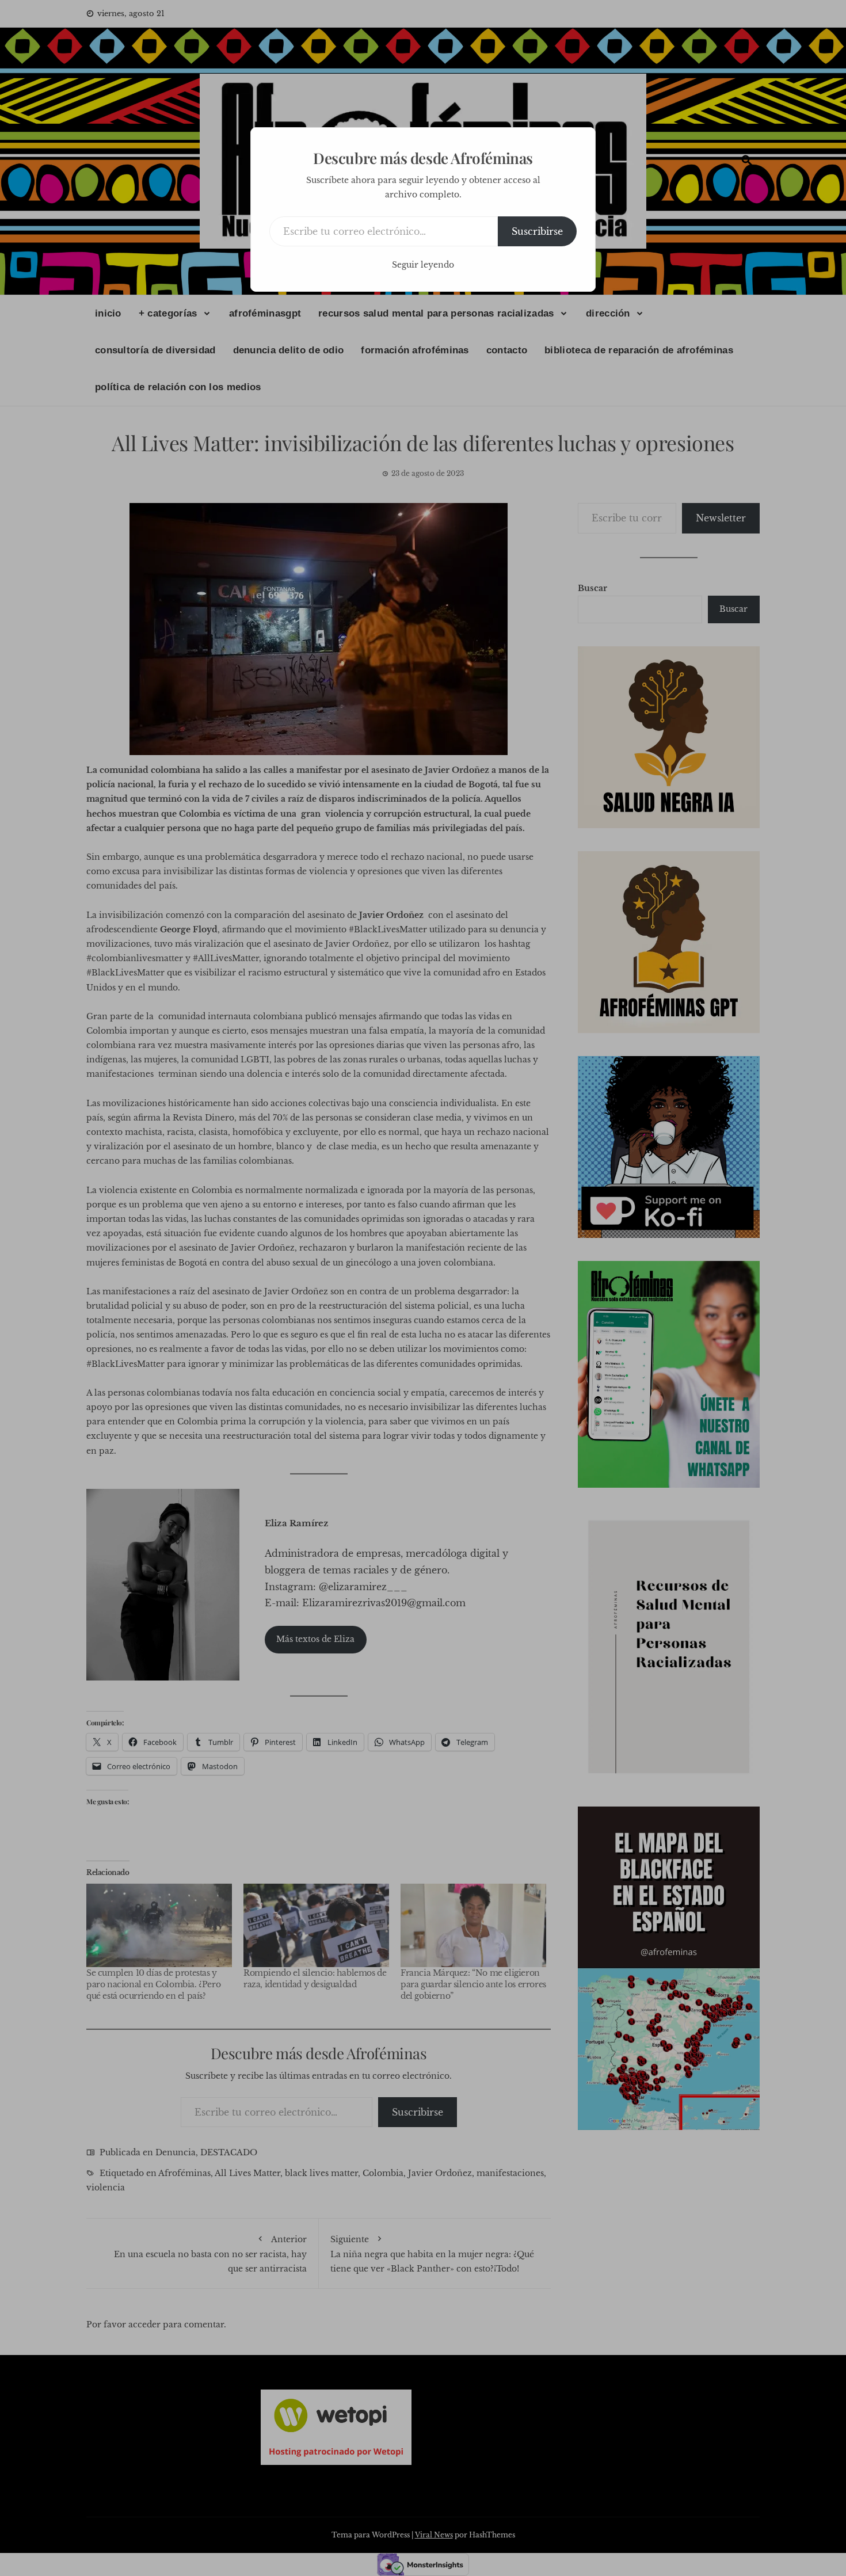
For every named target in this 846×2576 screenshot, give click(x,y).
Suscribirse (537, 231)
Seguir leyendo (423, 265)
